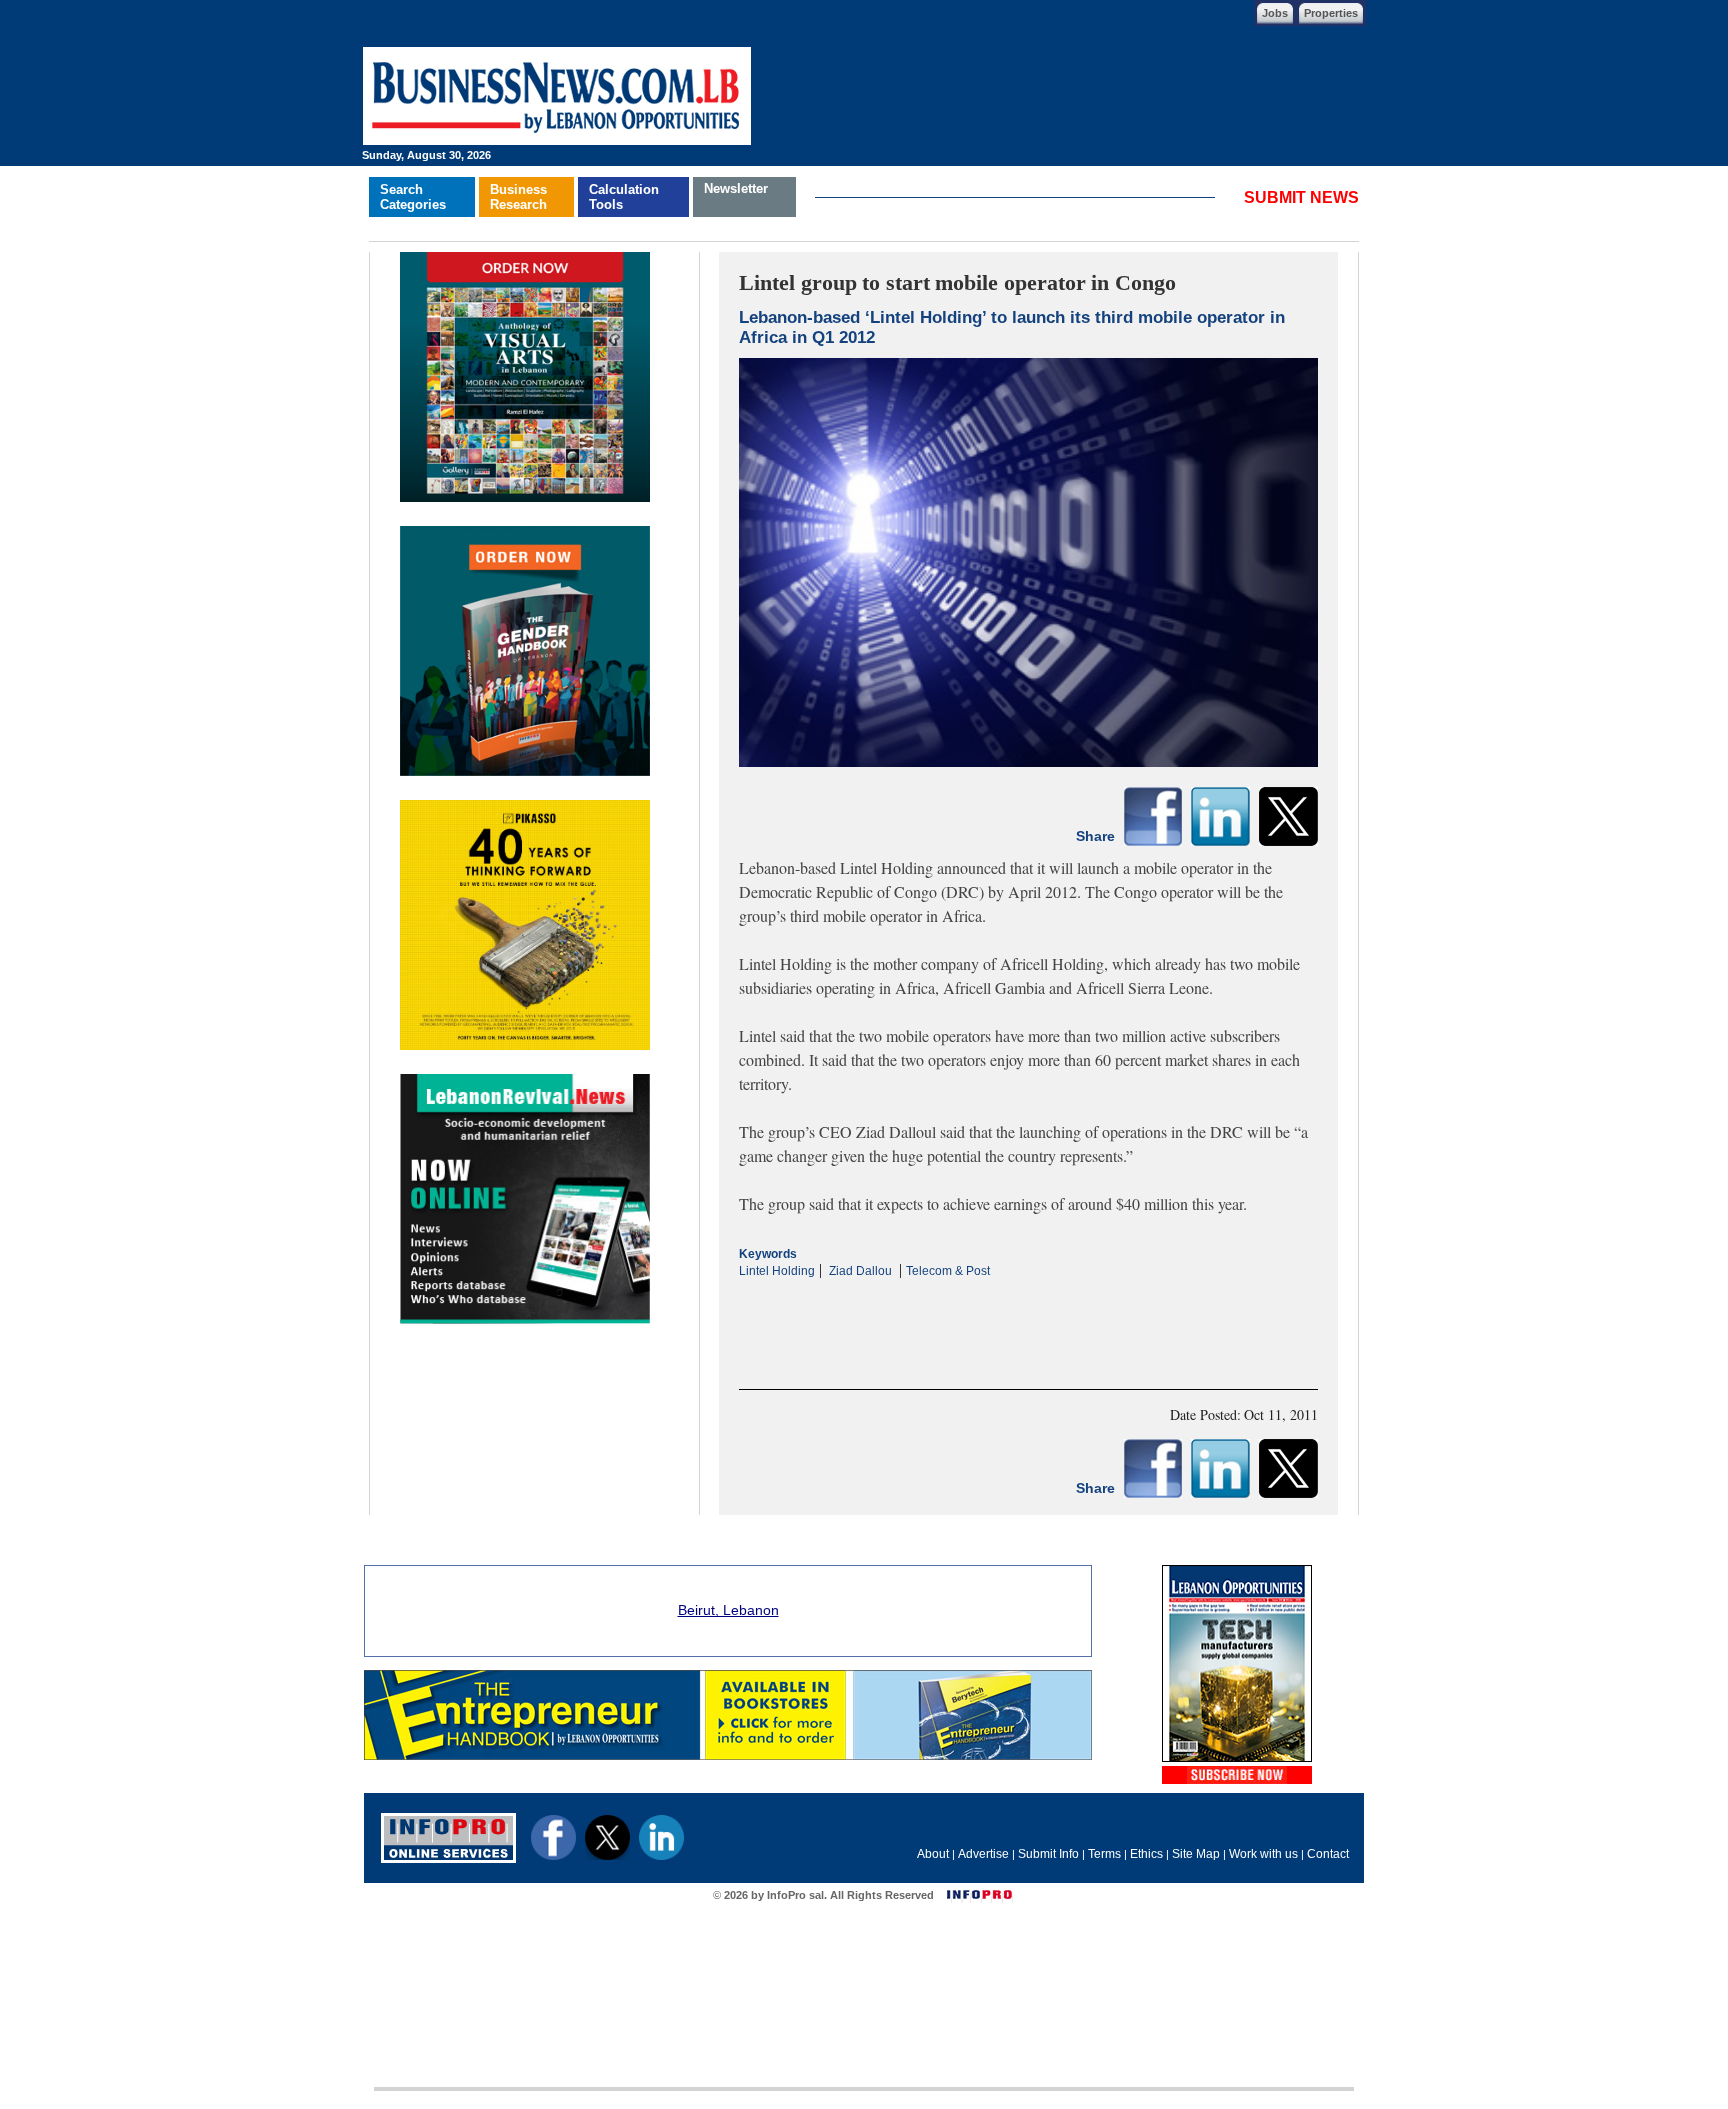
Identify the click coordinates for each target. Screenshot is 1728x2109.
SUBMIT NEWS (1301, 197)
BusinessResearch (518, 197)
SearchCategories (413, 197)
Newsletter (736, 188)
